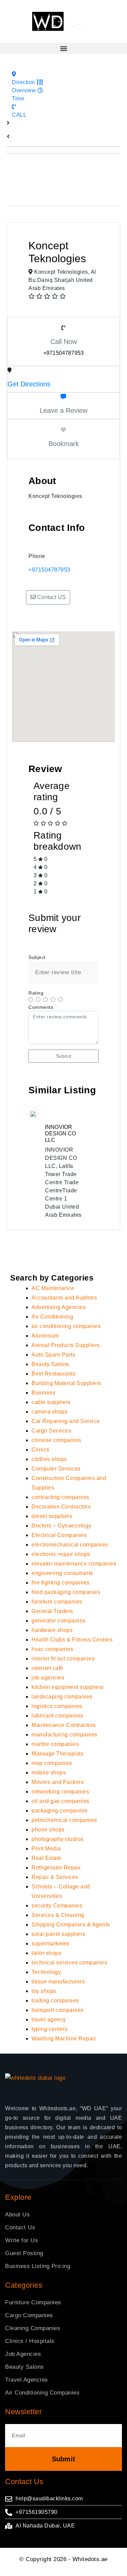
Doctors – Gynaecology (61, 1526)
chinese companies (56, 1440)
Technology (46, 1972)
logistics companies (57, 1706)
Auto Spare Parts (53, 1355)
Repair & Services (55, 1877)
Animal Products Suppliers (66, 1345)
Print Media (46, 1849)
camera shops (49, 1412)
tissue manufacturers (58, 1982)
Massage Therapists (57, 1754)
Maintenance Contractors (64, 1725)
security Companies (57, 1906)
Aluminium (45, 1336)
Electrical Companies (59, 1535)
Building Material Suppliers (66, 1383)
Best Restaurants (54, 1374)
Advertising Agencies (59, 1307)
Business (43, 1393)
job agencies (48, 1678)
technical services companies (69, 1963)
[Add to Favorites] (63, 430)
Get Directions (29, 384)
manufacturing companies (65, 1735)
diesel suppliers (52, 1516)
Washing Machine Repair (64, 2039)
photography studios (58, 1839)
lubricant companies (57, 1716)
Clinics (40, 1450)
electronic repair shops (61, 1554)
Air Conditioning (52, 1317)
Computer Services (56, 1469)
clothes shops (49, 1459)
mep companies (52, 1763)
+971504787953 (49, 570)
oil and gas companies (60, 1801)
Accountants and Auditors (64, 1298)
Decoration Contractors (61, 1507)
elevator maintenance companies (74, 1564)
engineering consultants (62, 1573)
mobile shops (49, 1773)
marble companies (55, 1744)
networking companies (60, 1792)
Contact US (51, 597)
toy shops (44, 1991)
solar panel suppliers (58, 1934)
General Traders (52, 1611)
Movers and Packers (58, 1782)
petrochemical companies (64, 1820)
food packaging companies (66, 1592)
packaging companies (60, 1811)
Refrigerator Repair (56, 1868)
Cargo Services (51, 1431)
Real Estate (47, 1858)
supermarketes (50, 1944)
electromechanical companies (70, 1545)
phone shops (48, 1830)
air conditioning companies (66, 1326)
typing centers (49, 2029)
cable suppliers (51, 1402)
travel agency (49, 2020)
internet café (47, 1668)
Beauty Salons (50, 1364)
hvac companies (52, 1649)
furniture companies (57, 1602)
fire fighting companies (61, 1583)
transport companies (58, 2010)
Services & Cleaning (58, 1915)
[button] (63, 48)
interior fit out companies (63, 1659)
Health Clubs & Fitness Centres (72, 1640)
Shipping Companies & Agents (71, 1925)
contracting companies (60, 1497)
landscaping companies (62, 1697)
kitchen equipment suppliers (68, 1687)
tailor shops (46, 1953)
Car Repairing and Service (66, 1421)
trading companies (55, 2001)
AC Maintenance (53, 1288)
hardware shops (52, 1630)
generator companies (59, 1621)
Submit (63, 1056)
